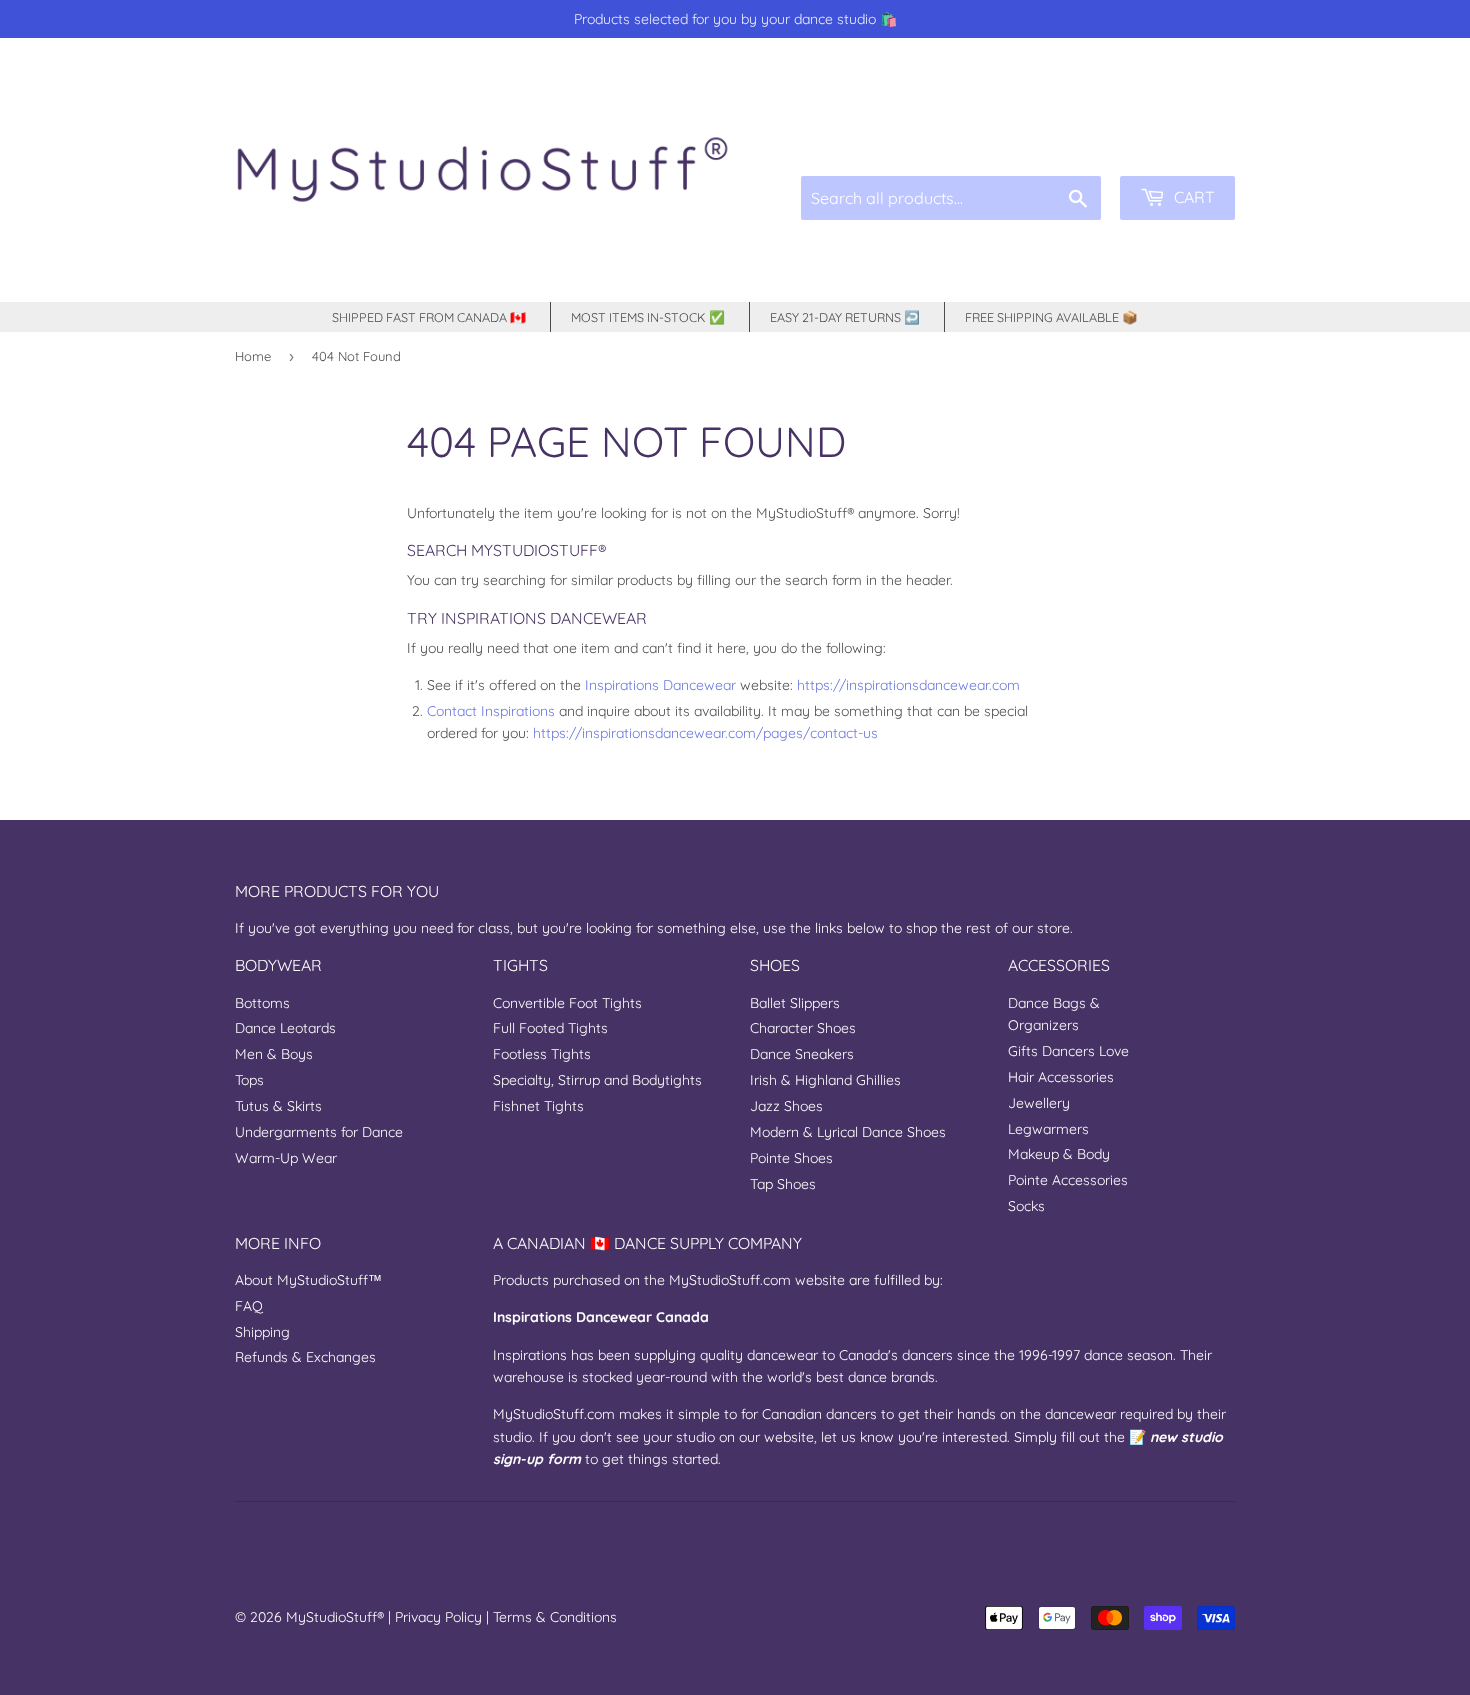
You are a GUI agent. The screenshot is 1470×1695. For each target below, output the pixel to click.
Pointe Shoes (791, 1158)
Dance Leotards (285, 1028)
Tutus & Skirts (278, 1106)
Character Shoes (803, 1028)
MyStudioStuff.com (730, 1280)
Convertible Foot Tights (567, 1003)
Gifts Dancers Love (1068, 1051)
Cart (1192, 197)
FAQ (249, 1306)
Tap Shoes (783, 1184)
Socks (1026, 1206)
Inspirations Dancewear (660, 685)
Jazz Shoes (786, 1106)
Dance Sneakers (802, 1054)
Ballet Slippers (795, 1003)
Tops (249, 1080)
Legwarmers (1048, 1129)
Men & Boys (274, 1054)
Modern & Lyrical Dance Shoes (848, 1132)
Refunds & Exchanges (305, 1357)
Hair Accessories (1061, 1077)
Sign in (1084, 129)
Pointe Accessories (1068, 1180)
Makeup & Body (1059, 1154)
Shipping (262, 1332)
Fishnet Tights (538, 1106)
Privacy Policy (438, 1617)
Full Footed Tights (550, 1028)
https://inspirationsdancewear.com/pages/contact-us (705, 733)
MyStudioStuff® (335, 1617)
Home (253, 356)
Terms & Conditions (555, 1617)
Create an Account (1183, 129)
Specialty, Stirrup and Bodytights (597, 1080)
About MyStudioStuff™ (308, 1280)
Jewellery (1039, 1103)
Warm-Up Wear (286, 1158)
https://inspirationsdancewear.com (908, 685)
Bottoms (262, 1003)
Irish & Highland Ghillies (825, 1080)
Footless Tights (542, 1054)
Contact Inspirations (491, 711)
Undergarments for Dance (319, 1132)
